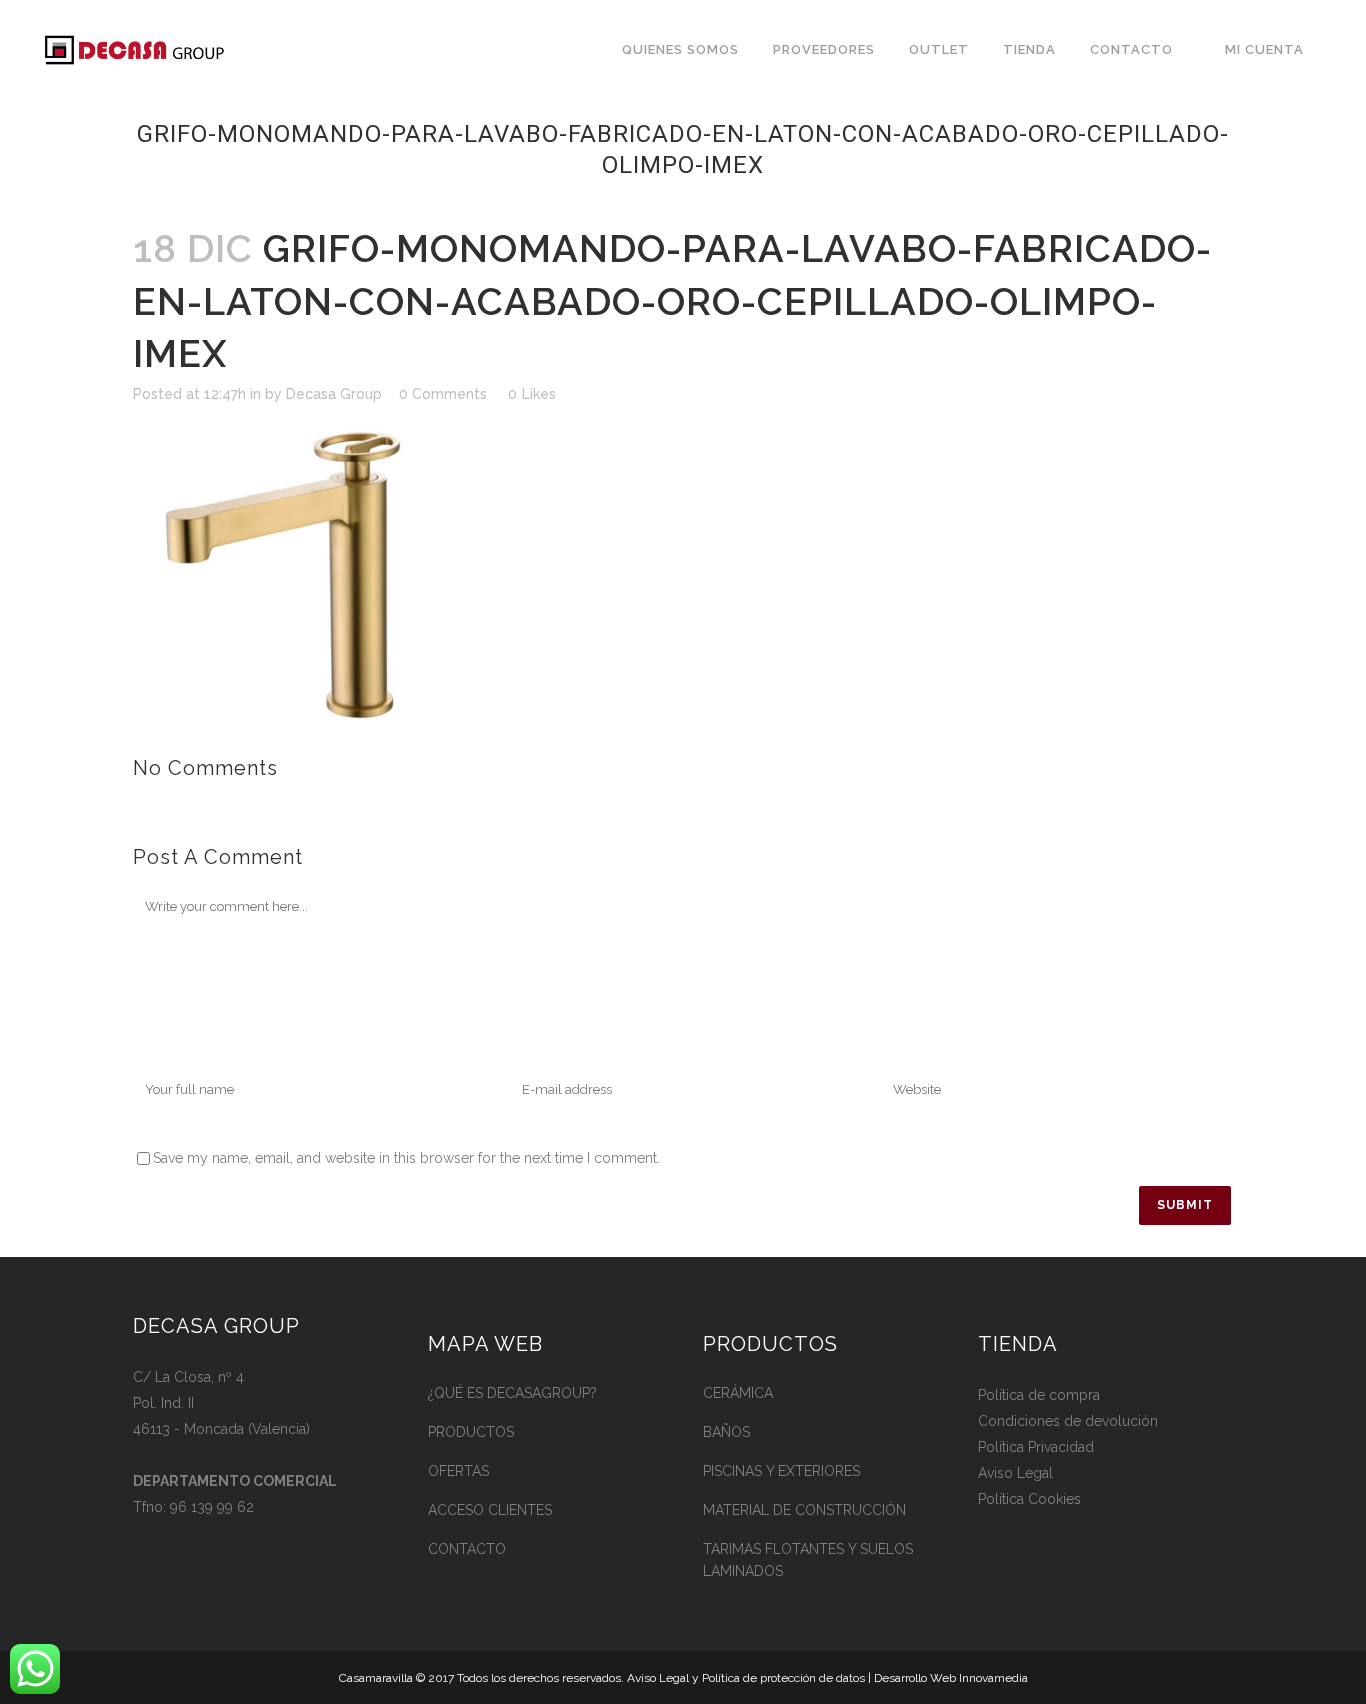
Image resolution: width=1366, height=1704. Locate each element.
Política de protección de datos (783, 1678)
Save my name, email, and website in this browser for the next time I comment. (406, 1158)
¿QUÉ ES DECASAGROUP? (512, 1393)
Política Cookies (1029, 1499)
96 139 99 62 (212, 1507)
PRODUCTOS (471, 1432)
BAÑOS (726, 1432)
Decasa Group (334, 394)
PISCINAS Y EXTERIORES (781, 1471)
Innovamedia (993, 1678)
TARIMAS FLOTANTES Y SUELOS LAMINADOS (808, 1560)
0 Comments (443, 394)
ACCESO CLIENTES (490, 1510)
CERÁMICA (738, 1393)
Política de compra (1039, 1395)
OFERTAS (458, 1471)
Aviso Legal (1015, 1473)
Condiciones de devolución (1068, 1421)
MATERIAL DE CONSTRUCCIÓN (804, 1510)
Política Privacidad (1036, 1447)
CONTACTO (467, 1549)
